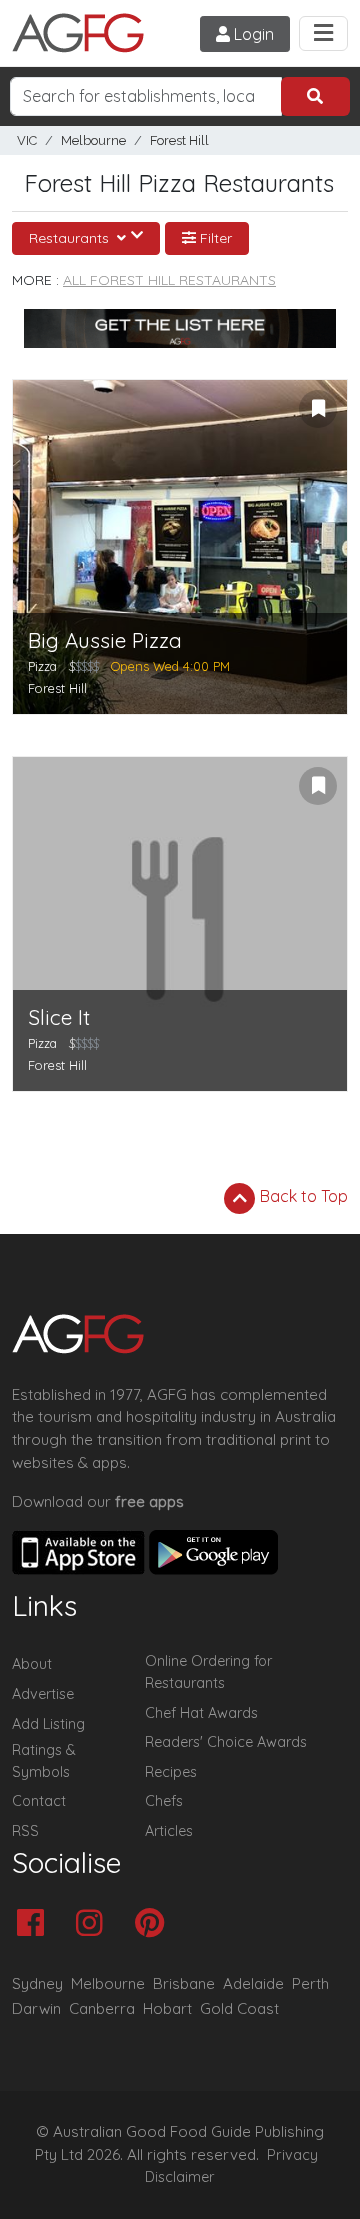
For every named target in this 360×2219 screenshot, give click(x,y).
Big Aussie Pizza (105, 640)
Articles (169, 1831)
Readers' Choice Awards (226, 1742)
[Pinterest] (154, 1924)
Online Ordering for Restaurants (208, 1672)
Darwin (36, 2008)
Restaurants (71, 238)
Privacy (292, 2155)
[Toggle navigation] (323, 33)
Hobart (167, 2008)
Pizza (42, 666)
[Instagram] (94, 1924)
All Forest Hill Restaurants (169, 280)
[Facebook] (35, 1924)
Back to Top (302, 1196)
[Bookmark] (318, 409)
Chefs (164, 1801)
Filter (214, 238)
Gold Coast (239, 2008)
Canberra (102, 2008)
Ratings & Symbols (44, 1761)
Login (252, 34)
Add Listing (48, 1724)
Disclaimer (180, 2177)
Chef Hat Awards (201, 1713)
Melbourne (93, 140)
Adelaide (253, 1983)
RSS (25, 1831)
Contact (39, 1801)
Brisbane (184, 1983)
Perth (310, 1983)
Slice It (59, 1017)
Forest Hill (179, 140)
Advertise (43, 1694)
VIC (27, 140)
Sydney (37, 1983)
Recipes (171, 1772)
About (32, 1664)
